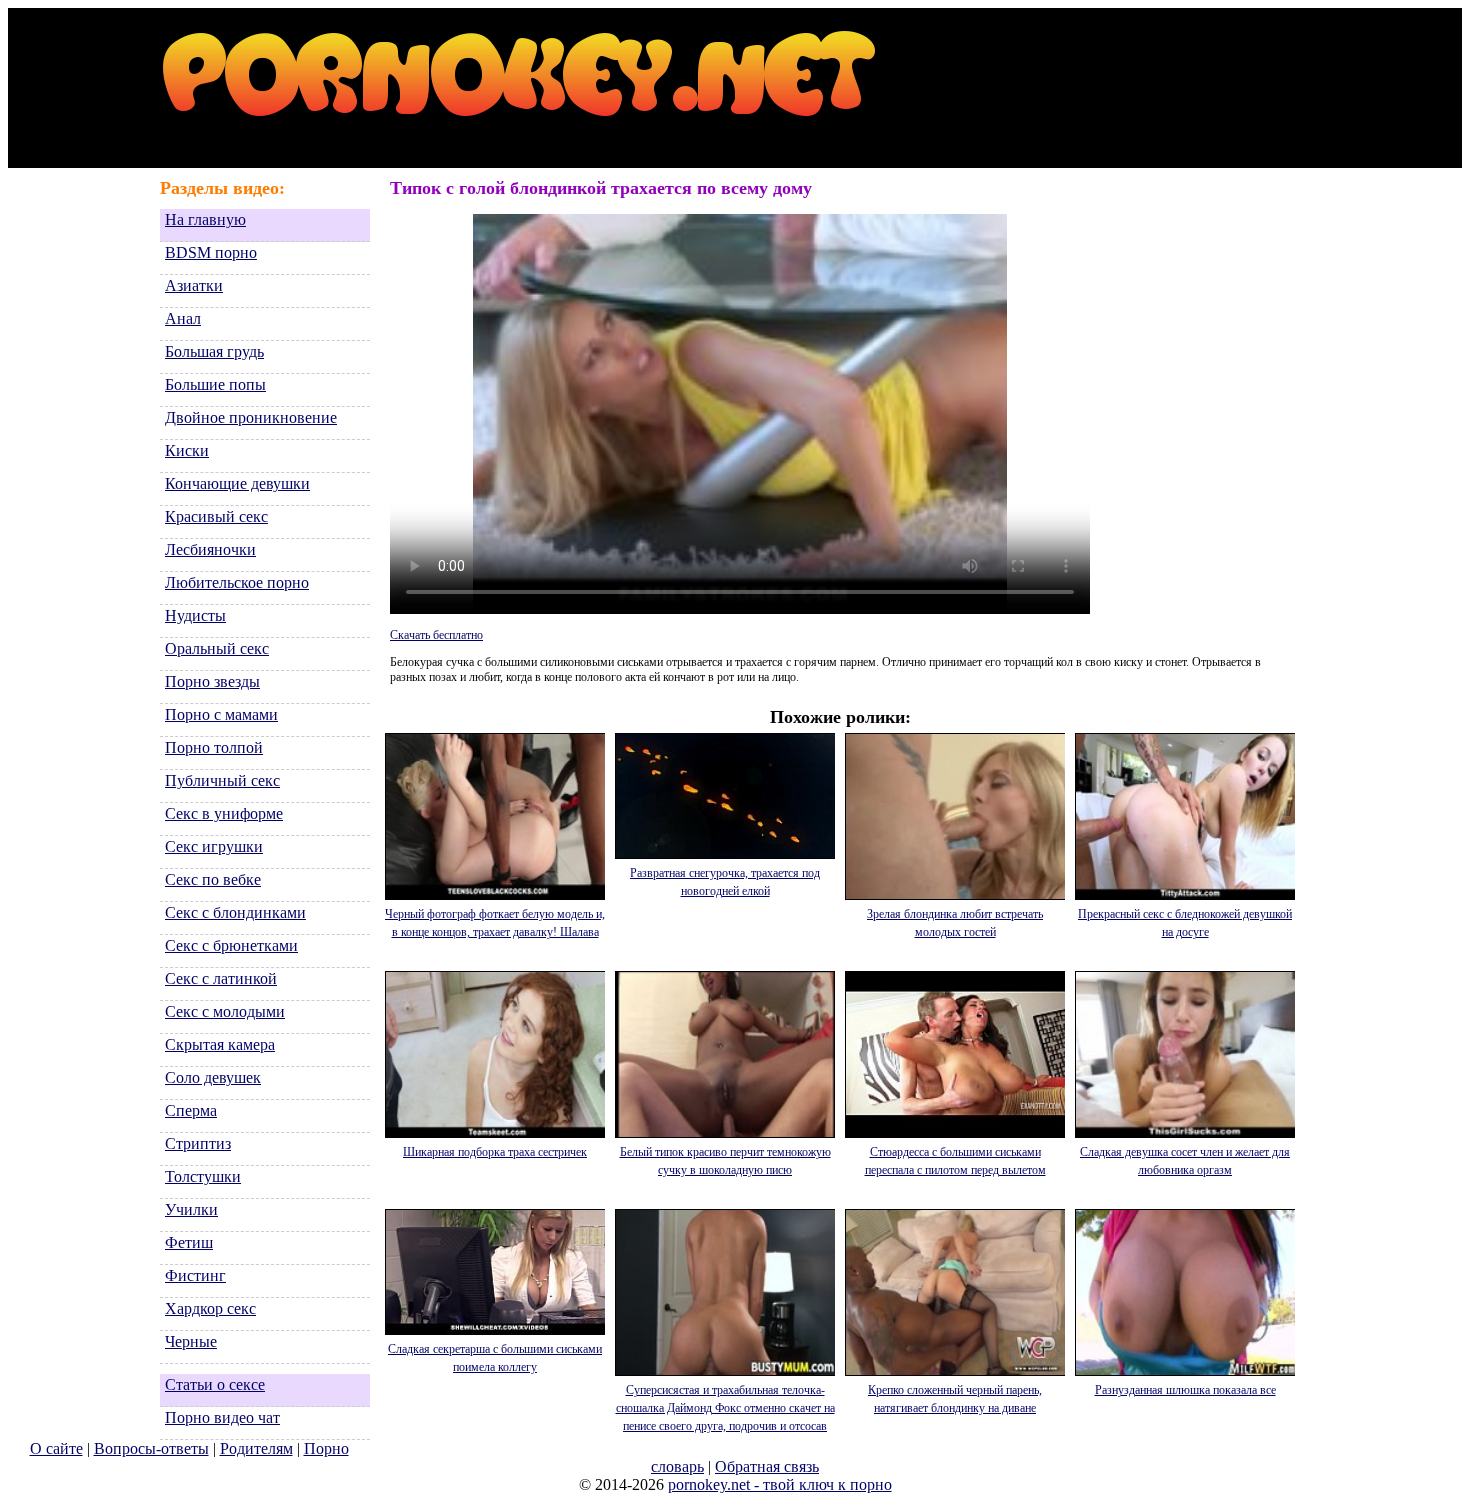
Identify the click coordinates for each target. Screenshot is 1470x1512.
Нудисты (195, 615)
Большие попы (215, 384)
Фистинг (195, 1275)
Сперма (191, 1110)
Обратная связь (767, 1466)
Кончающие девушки (237, 483)
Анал (183, 318)
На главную (205, 219)
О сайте (56, 1448)
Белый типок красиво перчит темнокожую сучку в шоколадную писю (725, 1161)
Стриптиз (198, 1143)
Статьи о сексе (215, 1384)
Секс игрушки (214, 846)
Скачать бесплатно (436, 635)
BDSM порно (211, 252)
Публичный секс (222, 780)
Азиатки (194, 285)
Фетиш (189, 1242)
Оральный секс (217, 648)
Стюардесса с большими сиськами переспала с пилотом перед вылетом (955, 1161)
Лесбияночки (210, 549)
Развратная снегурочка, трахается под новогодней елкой (725, 882)
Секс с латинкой (221, 978)
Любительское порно (237, 582)
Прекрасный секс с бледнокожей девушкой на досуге (1185, 923)
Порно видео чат (222, 1417)
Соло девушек (213, 1077)
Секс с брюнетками (231, 945)
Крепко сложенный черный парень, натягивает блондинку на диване (955, 1399)
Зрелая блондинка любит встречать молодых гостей (955, 923)
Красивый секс (216, 516)
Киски (187, 450)
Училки (191, 1209)
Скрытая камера (220, 1044)
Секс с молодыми (225, 1011)
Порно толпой (214, 747)
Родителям (256, 1448)
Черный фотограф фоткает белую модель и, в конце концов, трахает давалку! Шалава (495, 923)
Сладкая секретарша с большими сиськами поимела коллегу (495, 1358)
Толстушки (203, 1176)
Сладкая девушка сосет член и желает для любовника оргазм (1185, 1161)
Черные (191, 1341)
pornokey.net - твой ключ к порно (780, 1484)
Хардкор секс (210, 1308)
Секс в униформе (224, 813)
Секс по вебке (213, 879)
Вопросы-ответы (151, 1448)
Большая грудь (214, 351)
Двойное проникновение (251, 417)
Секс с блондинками (235, 912)
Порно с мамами (221, 714)
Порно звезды (212, 681)
